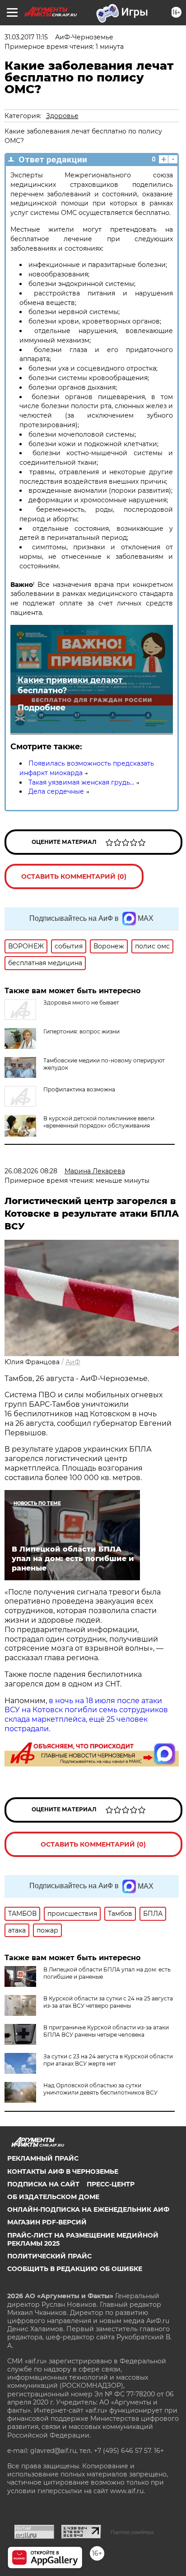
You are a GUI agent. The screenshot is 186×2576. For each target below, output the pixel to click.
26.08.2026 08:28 (31, 1171)
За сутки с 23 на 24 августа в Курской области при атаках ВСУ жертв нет (108, 2060)
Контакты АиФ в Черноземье (63, 2171)
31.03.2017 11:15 (26, 37)
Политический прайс (49, 2256)
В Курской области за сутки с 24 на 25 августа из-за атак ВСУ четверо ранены (108, 2002)
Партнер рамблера (132, 2532)
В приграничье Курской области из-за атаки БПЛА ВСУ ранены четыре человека (106, 2031)
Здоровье (62, 116)
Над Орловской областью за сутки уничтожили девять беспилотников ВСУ (100, 2089)
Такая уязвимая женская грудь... (81, 782)
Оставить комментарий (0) (74, 876)
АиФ (73, 1362)
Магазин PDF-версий (47, 2222)
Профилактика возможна (79, 1089)
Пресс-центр (111, 2184)
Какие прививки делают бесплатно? (70, 685)
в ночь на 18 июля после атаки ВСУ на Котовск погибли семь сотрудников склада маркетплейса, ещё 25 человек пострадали (86, 1715)
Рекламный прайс (43, 2158)
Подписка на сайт (43, 2184)
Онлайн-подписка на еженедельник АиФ (88, 2209)
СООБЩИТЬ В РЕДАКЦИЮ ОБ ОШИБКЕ (75, 2269)
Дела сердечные (56, 791)
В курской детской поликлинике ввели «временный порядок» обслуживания (99, 1122)
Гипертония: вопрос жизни (81, 1031)
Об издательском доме (53, 2197)
